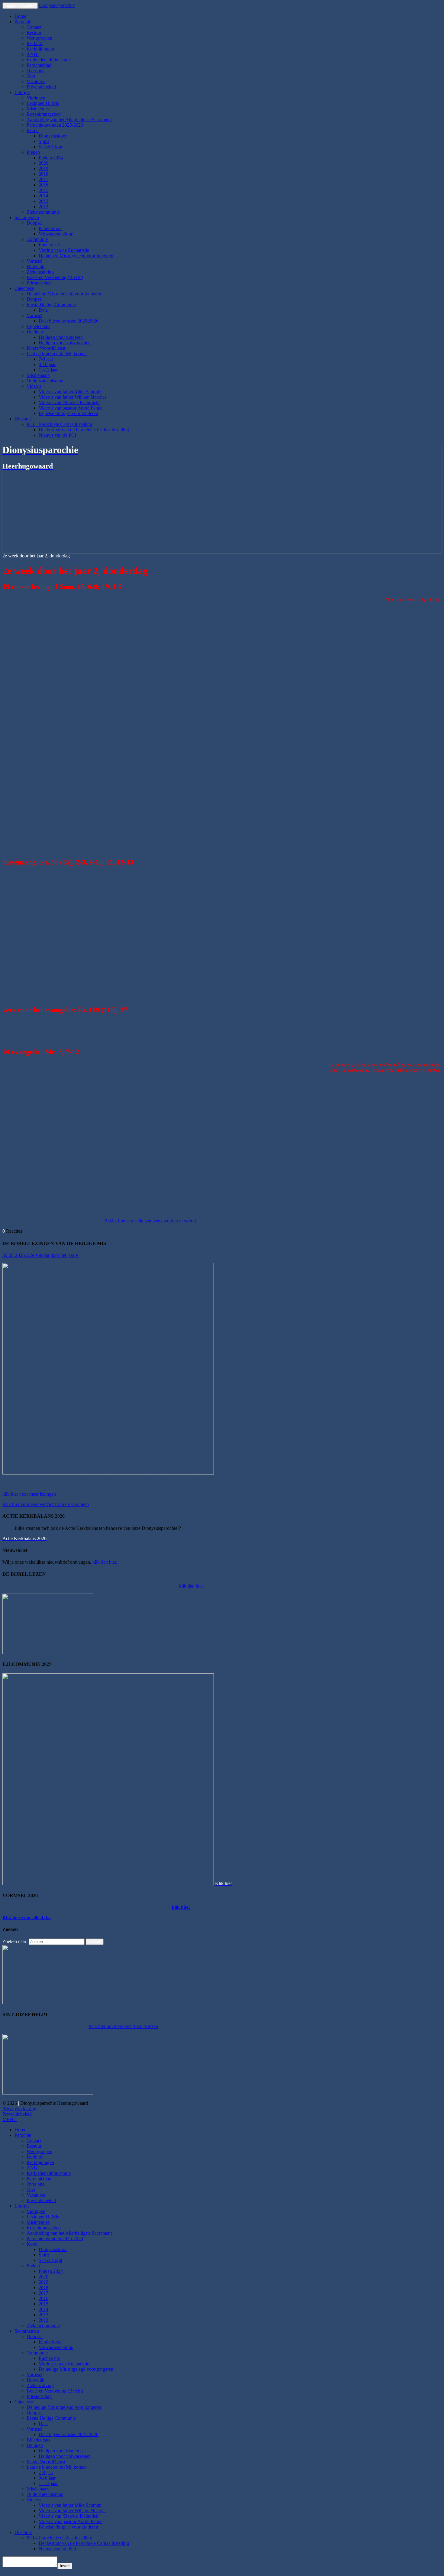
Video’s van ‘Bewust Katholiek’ (69, 402)
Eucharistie (49, 245)
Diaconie (23, 419)
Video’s (34, 386)
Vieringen (36, 98)
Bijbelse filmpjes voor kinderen (68, 413)
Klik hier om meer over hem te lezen (123, 2026)
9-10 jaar (47, 364)
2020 (43, 163)
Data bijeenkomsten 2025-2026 (69, 321)
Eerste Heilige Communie (51, 305)
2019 (43, 169)
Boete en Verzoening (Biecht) (55, 277)
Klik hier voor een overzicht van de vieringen (46, 1504)
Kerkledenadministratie (49, 60)
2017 (43, 179)
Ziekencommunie (43, 212)
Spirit (44, 141)
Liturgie (22, 92)
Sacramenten (27, 217)
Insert (65, 2566)
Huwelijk (35, 266)
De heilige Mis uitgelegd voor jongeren (76, 256)
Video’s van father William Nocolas (72, 397)
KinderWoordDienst (46, 348)
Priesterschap (39, 283)
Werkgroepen (39, 38)
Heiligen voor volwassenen (65, 343)
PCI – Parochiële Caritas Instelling (59, 424)
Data (43, 310)
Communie (37, 239)
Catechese (24, 288)
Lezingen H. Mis (43, 103)
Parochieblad (39, 65)
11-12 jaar (48, 370)
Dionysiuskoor (53, 136)
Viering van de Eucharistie (64, 250)
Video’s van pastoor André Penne (71, 408)
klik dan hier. (105, 1562)
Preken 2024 (51, 158)
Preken (33, 152)
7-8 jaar (46, 359)
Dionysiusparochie (57, 5)
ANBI (33, 54)
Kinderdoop (50, 228)
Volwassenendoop (56, 234)
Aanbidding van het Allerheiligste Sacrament (69, 120)
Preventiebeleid (41, 87)
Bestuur (34, 32)
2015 (43, 190)
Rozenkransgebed (44, 114)
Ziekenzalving (40, 272)
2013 (43, 201)
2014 (43, 196)
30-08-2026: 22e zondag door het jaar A (41, 1255)
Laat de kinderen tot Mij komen (57, 354)
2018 (43, 174)
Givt (31, 76)
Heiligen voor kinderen (61, 337)
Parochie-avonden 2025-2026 (55, 125)
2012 (43, 207)
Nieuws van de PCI (57, 435)
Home (20, 16)
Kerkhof (35, 43)
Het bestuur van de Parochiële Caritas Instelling (84, 430)
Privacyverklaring (19, 2109)
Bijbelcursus (38, 326)
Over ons (35, 71)
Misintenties (38, 109)
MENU (10, 2119)
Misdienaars (38, 375)
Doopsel (35, 223)
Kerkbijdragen (40, 49)
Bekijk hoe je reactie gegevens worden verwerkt (150, 1221)
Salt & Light (50, 147)
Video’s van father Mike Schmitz (70, 392)
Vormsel (34, 261)
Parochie (23, 22)
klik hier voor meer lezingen (29, 1494)
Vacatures (36, 81)
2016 (43, 185)
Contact (34, 27)
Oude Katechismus (45, 381)
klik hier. (181, 1907)
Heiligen (35, 332)
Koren (33, 130)
